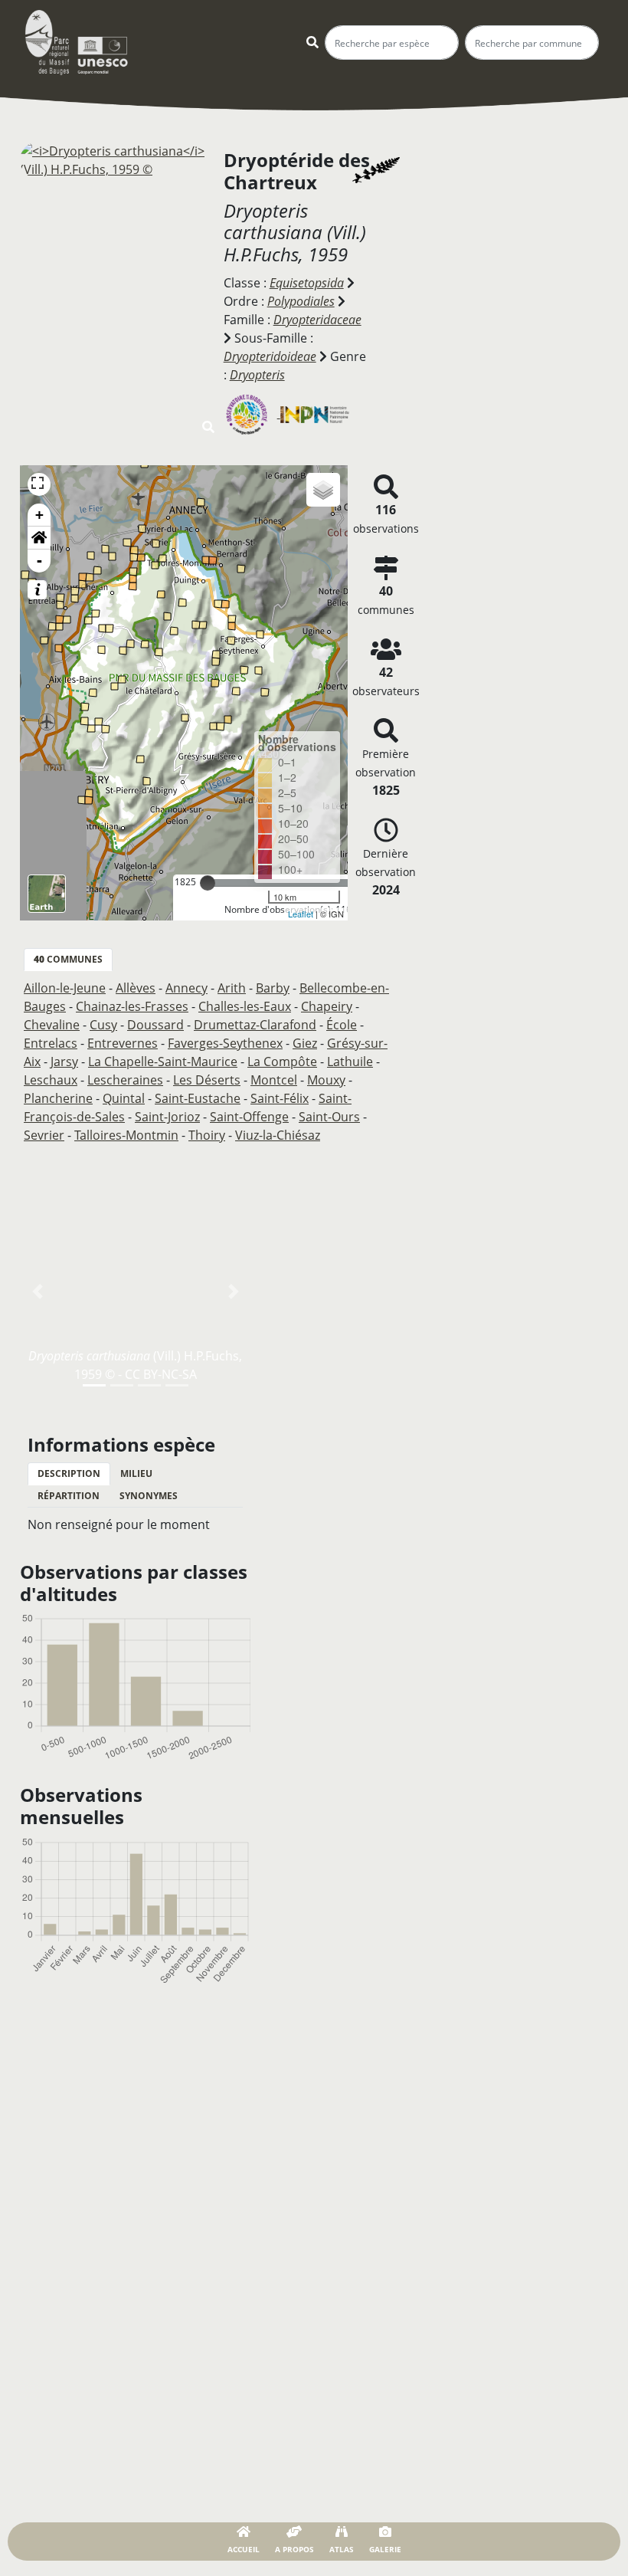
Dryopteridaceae (317, 320)
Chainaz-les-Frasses (132, 1006)
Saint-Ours (329, 1117)
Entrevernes (123, 1043)
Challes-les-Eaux (245, 1006)
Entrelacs (51, 1043)
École (342, 1025)
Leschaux (51, 1080)
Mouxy (326, 1080)
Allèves (136, 988)
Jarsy (64, 1062)
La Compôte (282, 1062)
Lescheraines (125, 1080)
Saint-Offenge (249, 1117)
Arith (232, 988)
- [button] (39, 561)
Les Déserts (207, 1080)
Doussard (155, 1025)
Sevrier (44, 1135)
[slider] (208, 883)
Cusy (103, 1025)
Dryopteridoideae (270, 356)
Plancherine (58, 1098)
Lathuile (350, 1062)
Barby (273, 988)
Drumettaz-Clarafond (255, 1025)
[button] (39, 538)
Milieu (136, 1473)
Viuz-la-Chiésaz (278, 1135)
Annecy (186, 988)
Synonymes (149, 1496)
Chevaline (52, 1025)
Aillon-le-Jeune (65, 988)
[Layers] (323, 490)
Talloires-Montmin (126, 1135)
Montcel (274, 1080)
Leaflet (301, 914)
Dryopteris (257, 375)
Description (69, 1473)
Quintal (124, 1098)
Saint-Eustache (198, 1098)
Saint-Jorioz (167, 1117)
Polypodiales (301, 301)
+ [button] (39, 515)
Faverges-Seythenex (225, 1043)
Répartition (69, 1496)
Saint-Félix (280, 1098)
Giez (305, 1043)
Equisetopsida (307, 283)
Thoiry (207, 1135)
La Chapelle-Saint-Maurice (163, 1062)
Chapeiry (327, 1006)
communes (68, 959)
